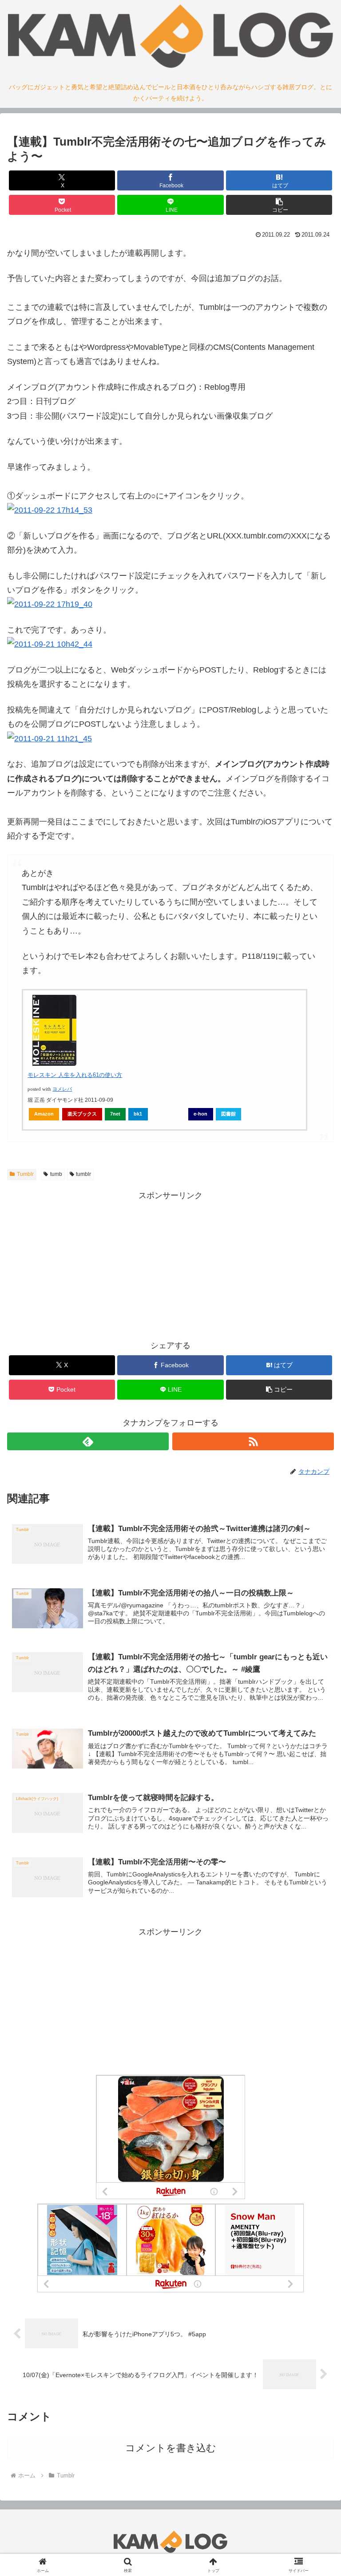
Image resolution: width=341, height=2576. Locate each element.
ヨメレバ (62, 1089)
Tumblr (25, 1174)
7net (115, 1114)
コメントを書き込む (171, 2448)
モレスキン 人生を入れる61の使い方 (75, 1075)
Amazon (44, 1114)
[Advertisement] (170, 1265)
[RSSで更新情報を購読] (253, 1441)
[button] (279, 205)
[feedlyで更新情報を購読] (88, 1441)
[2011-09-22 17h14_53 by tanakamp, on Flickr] (50, 510)
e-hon (200, 1114)
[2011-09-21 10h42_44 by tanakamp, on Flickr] (50, 644)
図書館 (228, 1114)
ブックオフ (168, 1114)
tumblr (83, 1174)
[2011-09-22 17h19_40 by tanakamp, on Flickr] (50, 604)
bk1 (138, 1114)
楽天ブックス (82, 1114)
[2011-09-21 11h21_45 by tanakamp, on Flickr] (50, 739)
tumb (56, 1174)
